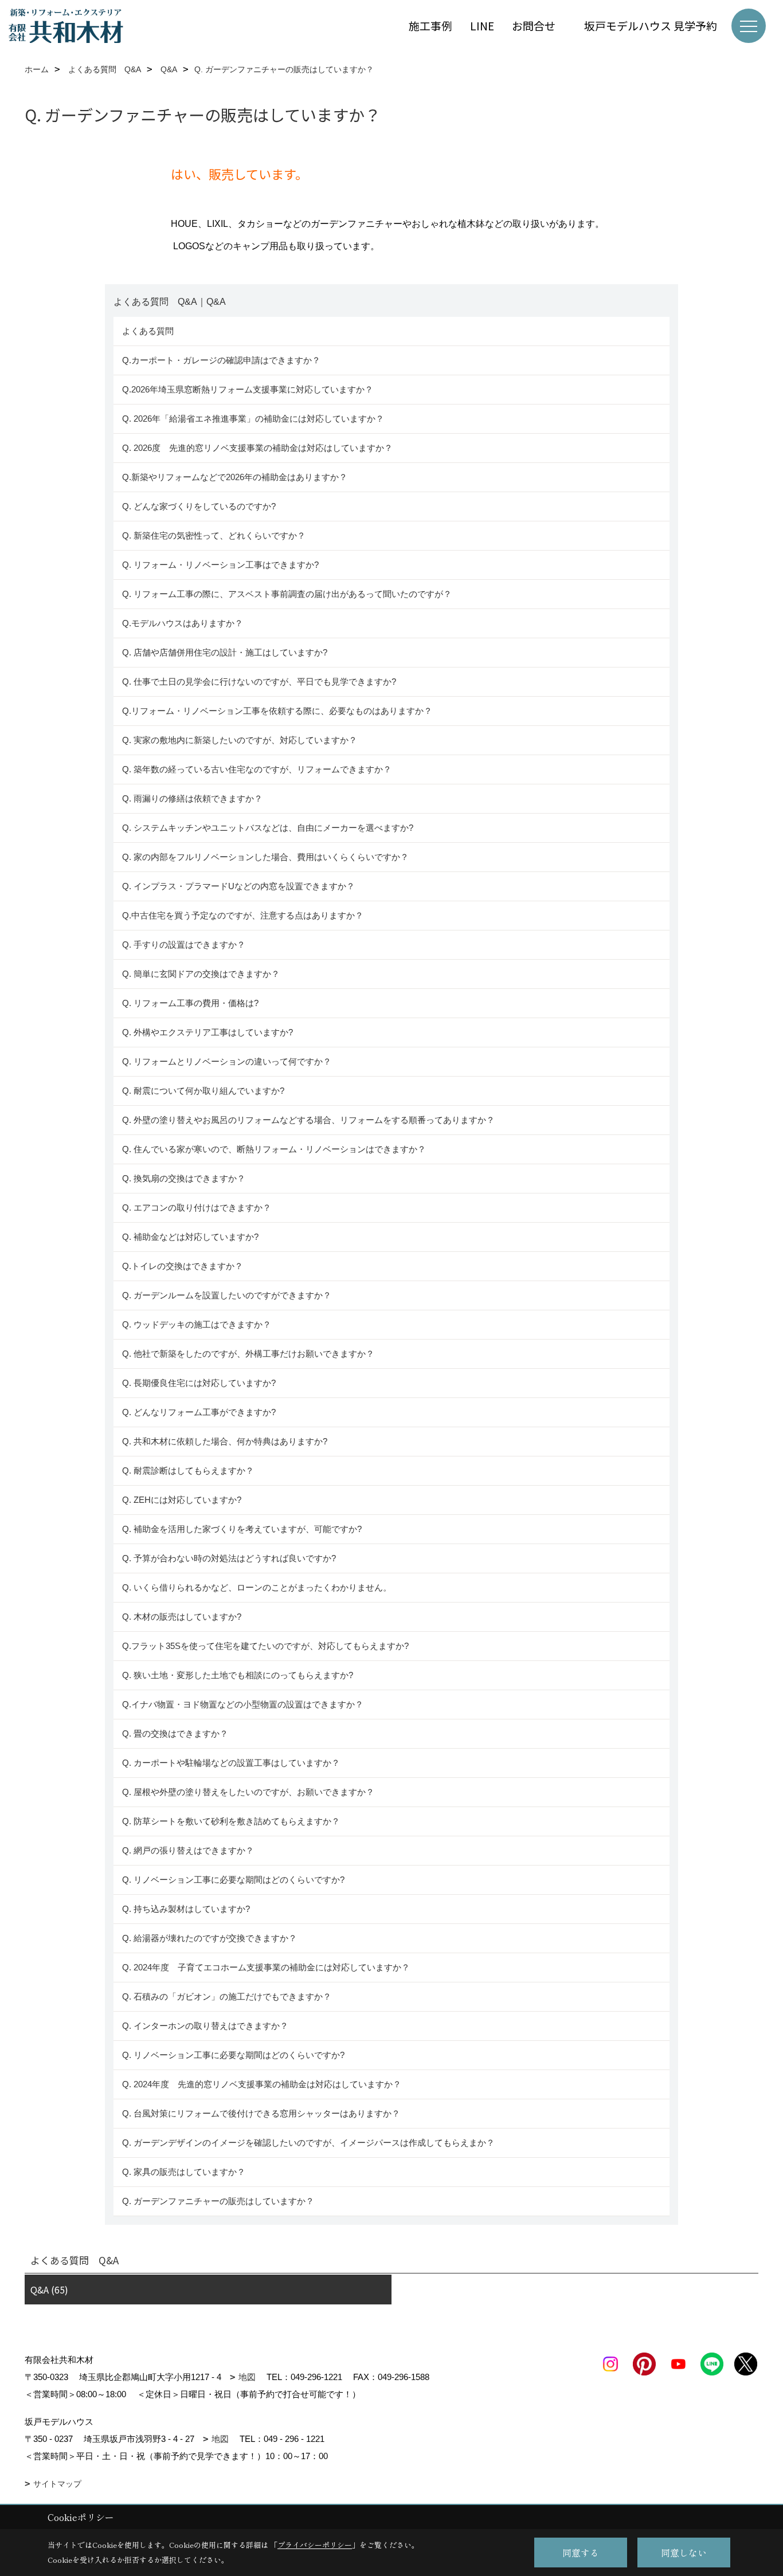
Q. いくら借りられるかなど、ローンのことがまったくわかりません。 (257, 1587)
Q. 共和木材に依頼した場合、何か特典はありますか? (225, 1441)
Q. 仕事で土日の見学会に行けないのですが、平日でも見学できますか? (259, 682)
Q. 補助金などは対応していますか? (190, 1237)
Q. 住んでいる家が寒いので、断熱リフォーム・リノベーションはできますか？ (274, 1149)
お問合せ (539, 25)
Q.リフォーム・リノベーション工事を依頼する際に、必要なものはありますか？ (277, 711)
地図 (247, 2377)
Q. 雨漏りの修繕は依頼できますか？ (192, 798)
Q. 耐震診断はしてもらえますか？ (188, 1470)
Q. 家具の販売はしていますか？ (184, 2172)
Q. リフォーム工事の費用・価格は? (190, 1003)
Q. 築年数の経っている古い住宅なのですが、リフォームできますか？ (259, 769)
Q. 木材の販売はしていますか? (182, 1617)
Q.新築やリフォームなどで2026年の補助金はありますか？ (235, 477)
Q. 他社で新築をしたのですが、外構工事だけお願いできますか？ (248, 1354)
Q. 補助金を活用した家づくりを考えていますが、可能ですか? (242, 1529)
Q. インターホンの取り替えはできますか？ (205, 2026)
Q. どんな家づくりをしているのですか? (199, 506)
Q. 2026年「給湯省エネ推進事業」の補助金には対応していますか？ (253, 419)
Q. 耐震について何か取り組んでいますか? (203, 1091)
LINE (482, 25)
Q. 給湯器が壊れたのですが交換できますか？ (210, 1938)
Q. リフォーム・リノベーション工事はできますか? (220, 565)
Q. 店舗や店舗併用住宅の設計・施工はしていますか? (225, 652)
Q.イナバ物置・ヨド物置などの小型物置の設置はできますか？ (243, 1704)
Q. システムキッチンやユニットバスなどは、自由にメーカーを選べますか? (268, 828)
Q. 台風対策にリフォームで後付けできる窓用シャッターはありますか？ (261, 2113)
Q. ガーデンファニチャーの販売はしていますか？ (218, 2201)
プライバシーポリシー (315, 2545)
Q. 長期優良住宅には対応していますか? (199, 1383)
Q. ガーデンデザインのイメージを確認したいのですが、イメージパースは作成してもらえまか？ (308, 2143)
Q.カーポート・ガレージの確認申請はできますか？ (221, 360)
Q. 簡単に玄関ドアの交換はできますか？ (201, 974)
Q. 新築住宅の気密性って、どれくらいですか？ (214, 535)
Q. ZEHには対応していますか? (182, 1500)
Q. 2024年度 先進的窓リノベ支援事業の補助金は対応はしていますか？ (262, 2084)
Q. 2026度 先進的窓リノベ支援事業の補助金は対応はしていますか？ (257, 448)
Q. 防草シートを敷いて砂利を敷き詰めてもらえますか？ (231, 1821)
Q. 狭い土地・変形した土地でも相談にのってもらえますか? (238, 1675)
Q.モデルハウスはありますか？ (183, 623)
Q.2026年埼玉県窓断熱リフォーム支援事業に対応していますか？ (248, 389)
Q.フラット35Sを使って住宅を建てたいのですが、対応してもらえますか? (265, 1646)
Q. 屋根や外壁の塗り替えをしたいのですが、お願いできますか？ (248, 1792)
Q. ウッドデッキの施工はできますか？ (197, 1324)
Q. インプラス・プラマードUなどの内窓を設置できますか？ (238, 886)
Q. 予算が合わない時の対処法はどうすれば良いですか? (229, 1558)
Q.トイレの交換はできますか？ (183, 1266)
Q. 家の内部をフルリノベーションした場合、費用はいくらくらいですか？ (265, 857)
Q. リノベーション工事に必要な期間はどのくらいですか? (234, 1880)
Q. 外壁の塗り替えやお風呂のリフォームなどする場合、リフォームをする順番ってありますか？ (310, 1120)
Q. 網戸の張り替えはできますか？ (188, 1850)
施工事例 (430, 25)
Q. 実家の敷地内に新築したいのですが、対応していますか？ (240, 740)
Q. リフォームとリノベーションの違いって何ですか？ (227, 1061)
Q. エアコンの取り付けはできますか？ (197, 1207)
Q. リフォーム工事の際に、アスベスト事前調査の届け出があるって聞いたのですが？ (287, 594)
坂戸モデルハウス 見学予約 (651, 25)
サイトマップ (57, 2484)
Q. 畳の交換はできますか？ (175, 1733)
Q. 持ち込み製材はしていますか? (186, 1909)
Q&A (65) (49, 2290)
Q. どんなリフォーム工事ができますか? (199, 1412)
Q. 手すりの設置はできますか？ (184, 945)
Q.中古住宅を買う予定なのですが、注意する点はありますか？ (243, 915)
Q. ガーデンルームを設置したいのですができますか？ (227, 1295)
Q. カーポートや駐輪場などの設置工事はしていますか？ (231, 1763)
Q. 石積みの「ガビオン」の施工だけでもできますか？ (227, 1996)
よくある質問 (148, 331)
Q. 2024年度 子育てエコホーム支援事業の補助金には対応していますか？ (266, 1967)
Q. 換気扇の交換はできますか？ (184, 1178)
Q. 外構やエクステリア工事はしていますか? (208, 1032)
